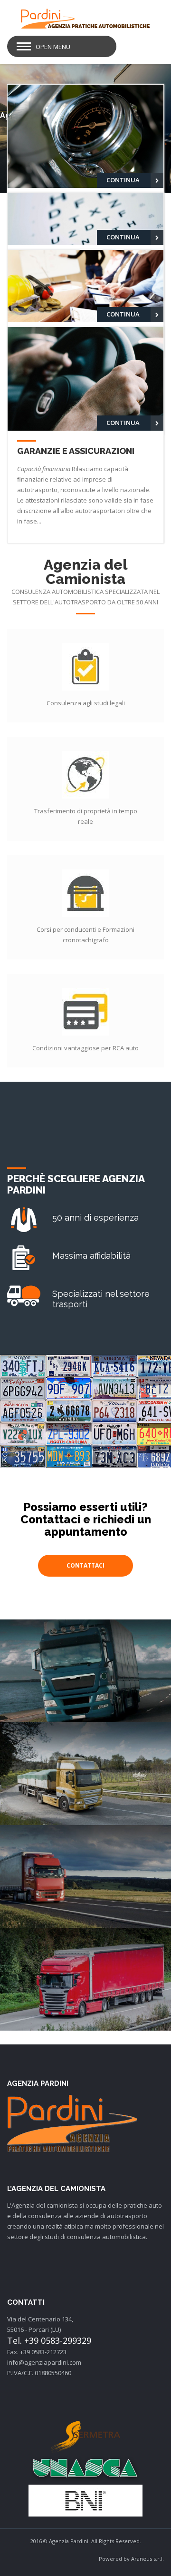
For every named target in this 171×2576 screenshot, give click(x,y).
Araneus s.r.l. (147, 2559)
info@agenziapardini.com (44, 2362)
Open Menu (53, 47)
